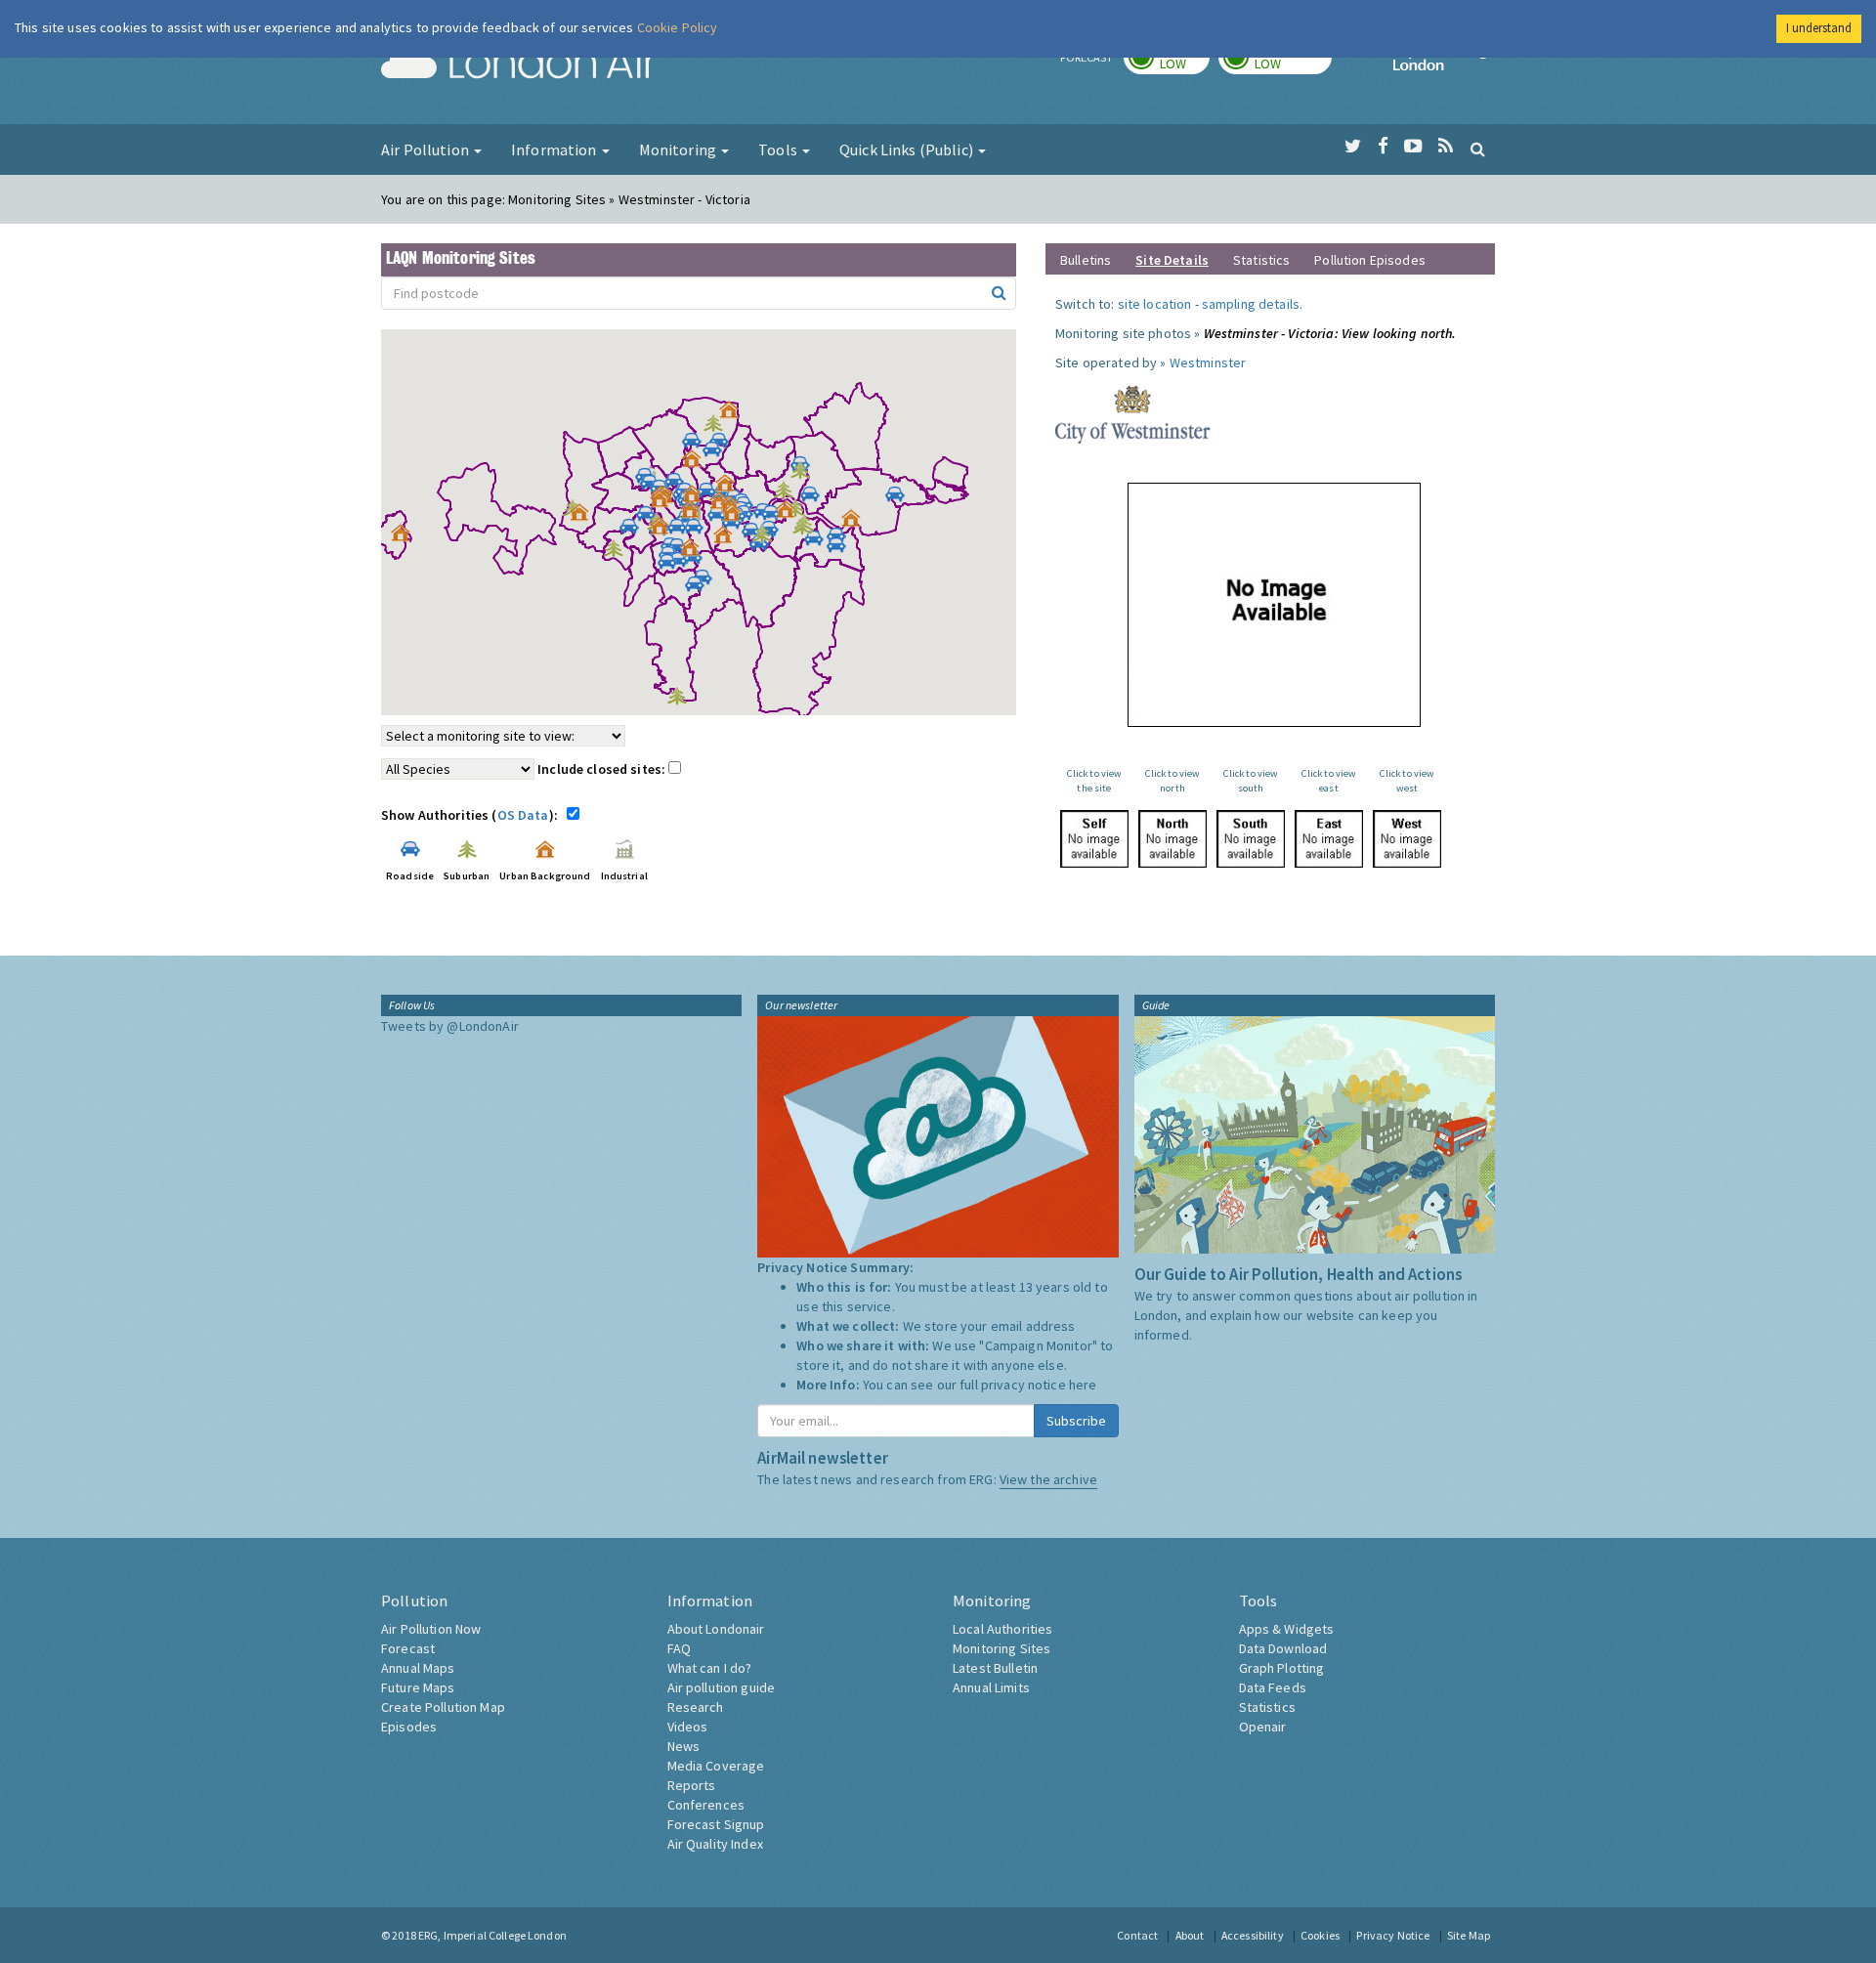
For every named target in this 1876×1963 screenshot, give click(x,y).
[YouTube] (1413, 147)
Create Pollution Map (443, 1707)
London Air (519, 64)
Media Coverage (716, 1766)
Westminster (1208, 363)
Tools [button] (779, 149)
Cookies (1320, 1935)
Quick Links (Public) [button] (908, 149)
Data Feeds (1273, 1687)
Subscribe (1076, 1421)
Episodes (409, 1727)
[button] (734, 414)
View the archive (1048, 1479)
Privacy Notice (1393, 1935)
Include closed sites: (603, 769)
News (684, 1746)
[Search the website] (1478, 149)
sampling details (1251, 304)
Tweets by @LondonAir (450, 1026)
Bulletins (1086, 260)
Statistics (1261, 260)
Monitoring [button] (680, 149)
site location (1155, 304)
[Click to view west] (1407, 839)
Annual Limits (991, 1687)
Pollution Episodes (1370, 260)
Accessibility (1253, 1935)
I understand (1819, 28)
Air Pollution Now (431, 1629)
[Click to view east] (1329, 839)
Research (696, 1707)
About (1190, 1935)
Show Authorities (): (472, 815)
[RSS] (1446, 147)
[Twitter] (1353, 147)
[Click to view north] (1172, 839)
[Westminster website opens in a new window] (1133, 413)
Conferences (706, 1805)
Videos (688, 1727)
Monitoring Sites (1002, 1648)
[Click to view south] (1251, 839)
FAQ (679, 1648)
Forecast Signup (716, 1824)
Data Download (1283, 1648)
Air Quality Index (715, 1844)
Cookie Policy (678, 27)
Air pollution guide (722, 1687)
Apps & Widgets (1287, 1629)
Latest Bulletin (995, 1668)
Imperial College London (1444, 64)
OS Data (523, 815)
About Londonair (716, 1629)
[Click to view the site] (1094, 839)
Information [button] (555, 149)
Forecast (408, 1648)
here (1083, 1385)
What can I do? (710, 1668)
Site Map (1469, 1935)
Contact (1137, 1935)
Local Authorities (1002, 1629)
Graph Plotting (1282, 1668)
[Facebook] (1383, 147)
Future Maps (418, 1687)
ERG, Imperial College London (492, 1935)
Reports (692, 1785)
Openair (1263, 1727)
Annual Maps (418, 1668)
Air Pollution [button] (426, 149)
